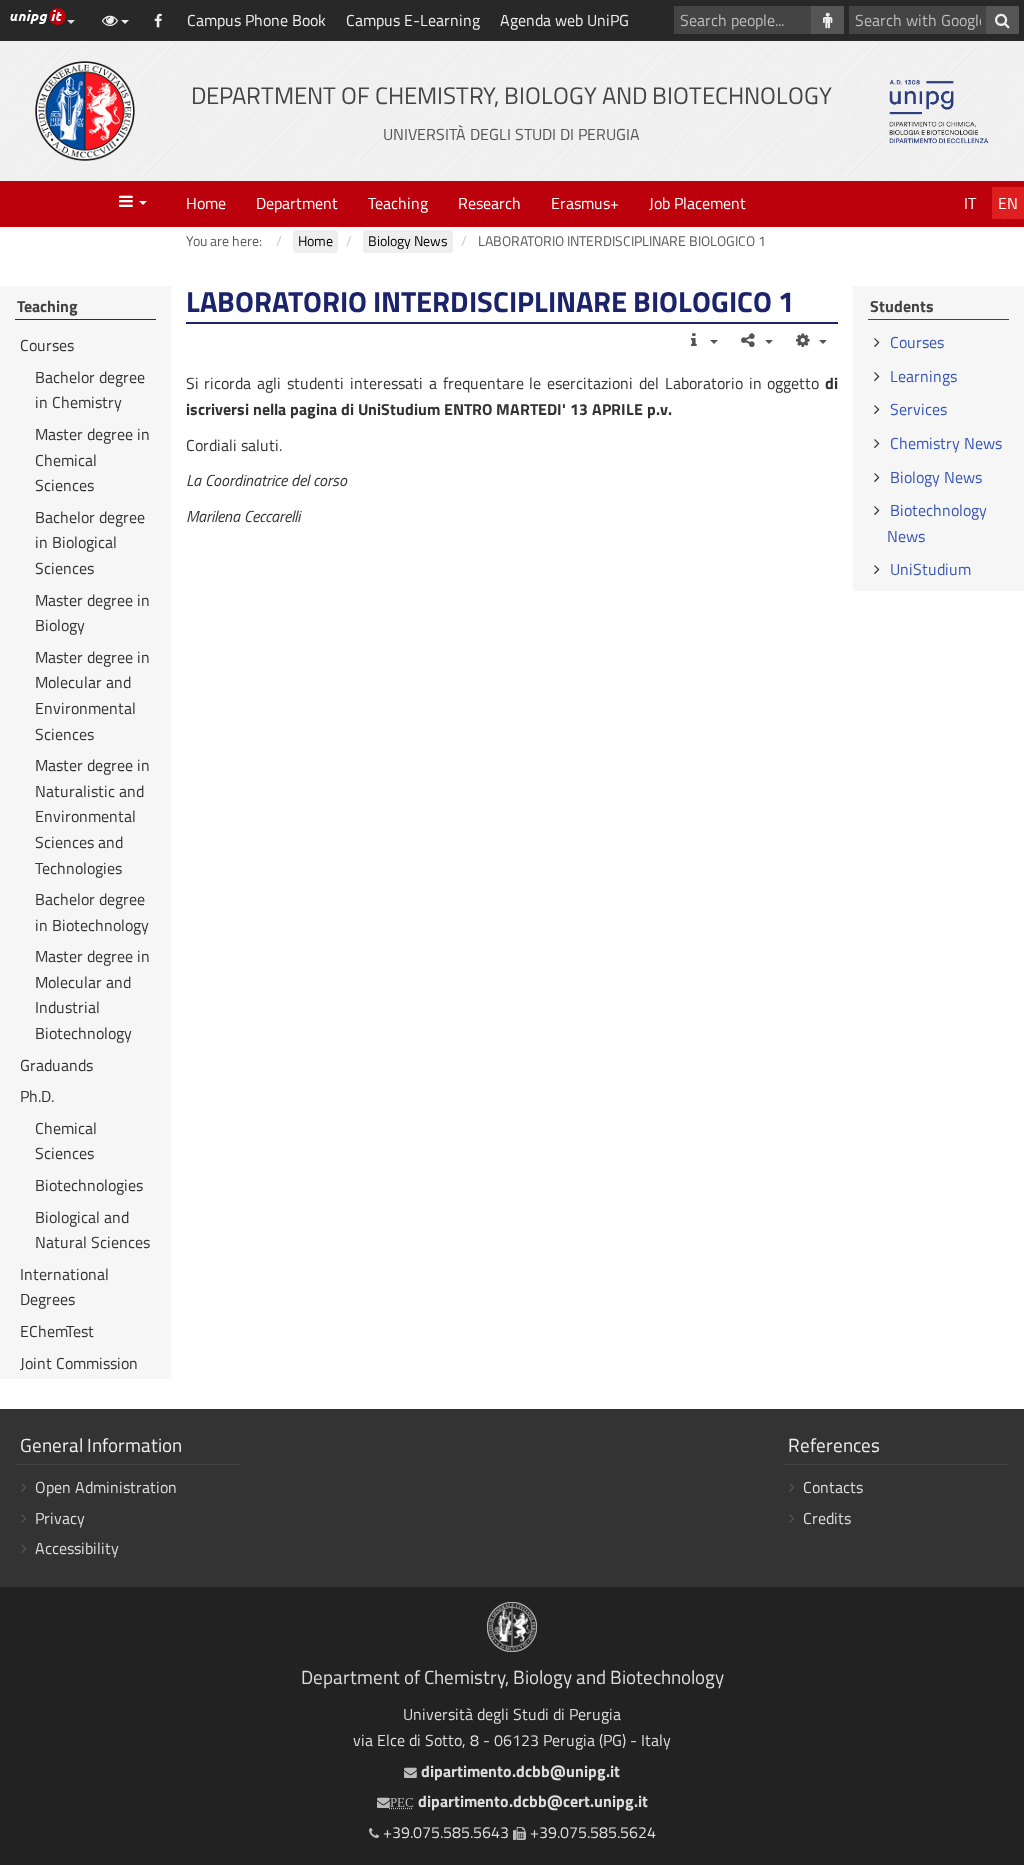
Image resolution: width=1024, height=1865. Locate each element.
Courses (47, 345)
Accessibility (77, 1548)
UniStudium (930, 569)
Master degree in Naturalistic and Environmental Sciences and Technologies (92, 816)
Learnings (923, 376)
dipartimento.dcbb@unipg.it (518, 1771)
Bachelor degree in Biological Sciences (90, 542)
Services (918, 409)
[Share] (755, 340)
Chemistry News (946, 443)
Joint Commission (79, 1363)
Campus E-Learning (413, 20)
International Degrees (64, 1287)
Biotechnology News (937, 523)
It (970, 203)
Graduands (56, 1065)
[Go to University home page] (85, 111)
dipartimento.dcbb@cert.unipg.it (519, 1801)
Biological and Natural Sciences (92, 1230)
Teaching (398, 203)
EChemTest (57, 1331)
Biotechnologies (89, 1185)
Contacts (833, 1487)
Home (206, 203)
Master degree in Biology (92, 613)
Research (489, 203)
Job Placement (697, 203)
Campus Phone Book (256, 20)
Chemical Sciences (66, 1141)
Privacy (60, 1518)
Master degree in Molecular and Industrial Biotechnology (92, 994)
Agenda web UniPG (564, 20)
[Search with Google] (1002, 20)
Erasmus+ (585, 203)
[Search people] (827, 20)
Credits (827, 1518)
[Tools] (810, 340)
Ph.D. (37, 1096)
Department (297, 203)
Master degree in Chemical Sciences (92, 459)
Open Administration (106, 1487)
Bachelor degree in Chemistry (90, 390)
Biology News (936, 477)
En (1008, 203)
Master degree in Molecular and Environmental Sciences (92, 695)
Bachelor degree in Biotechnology (92, 912)
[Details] (701, 340)
